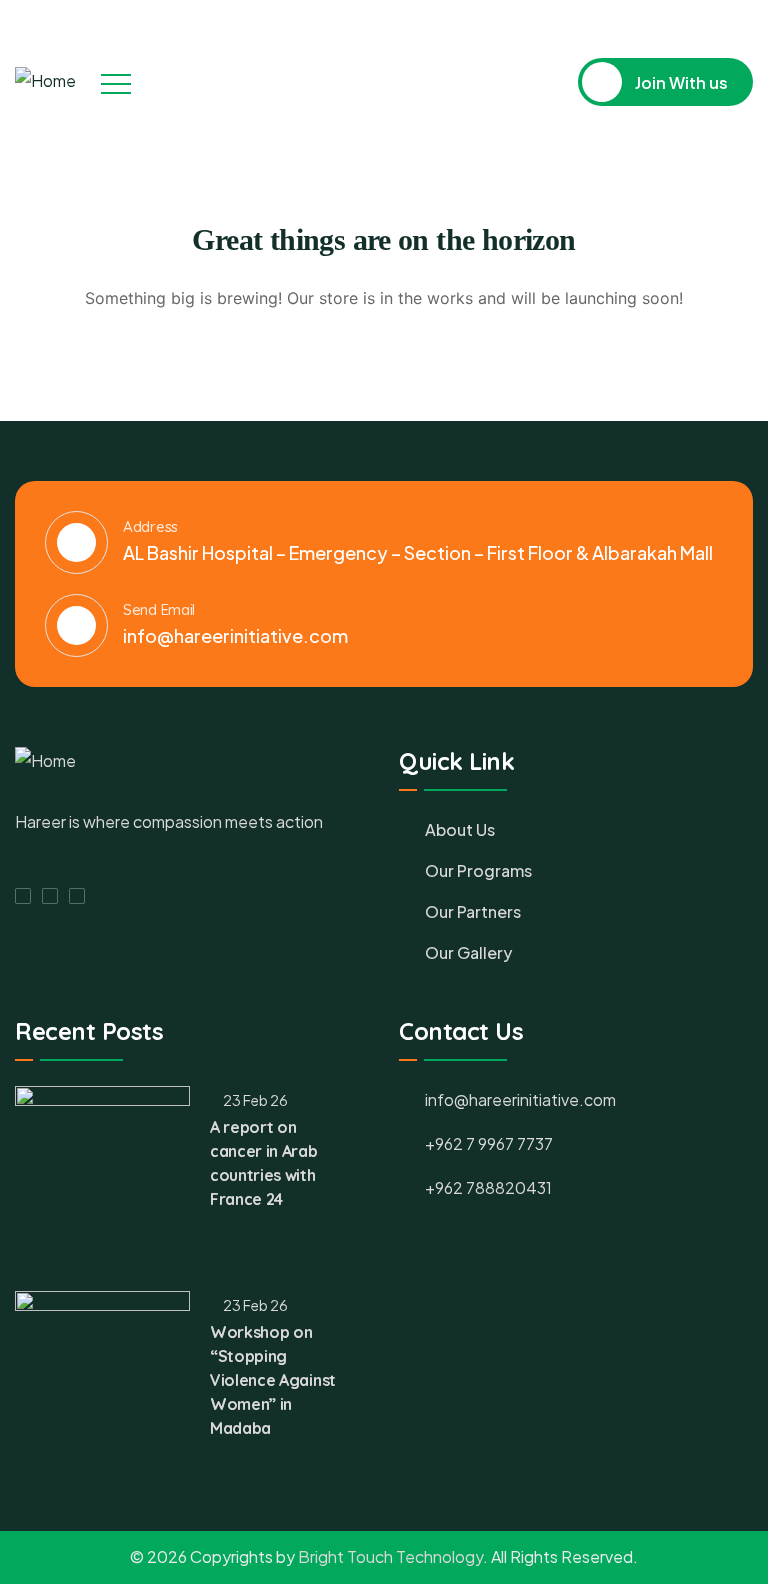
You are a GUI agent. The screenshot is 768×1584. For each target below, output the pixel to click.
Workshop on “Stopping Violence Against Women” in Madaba (273, 1380)
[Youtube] (746, 23)
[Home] (45, 81)
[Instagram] (709, 23)
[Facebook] (672, 23)
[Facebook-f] (23, 896)
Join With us (680, 82)
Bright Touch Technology (390, 1556)
